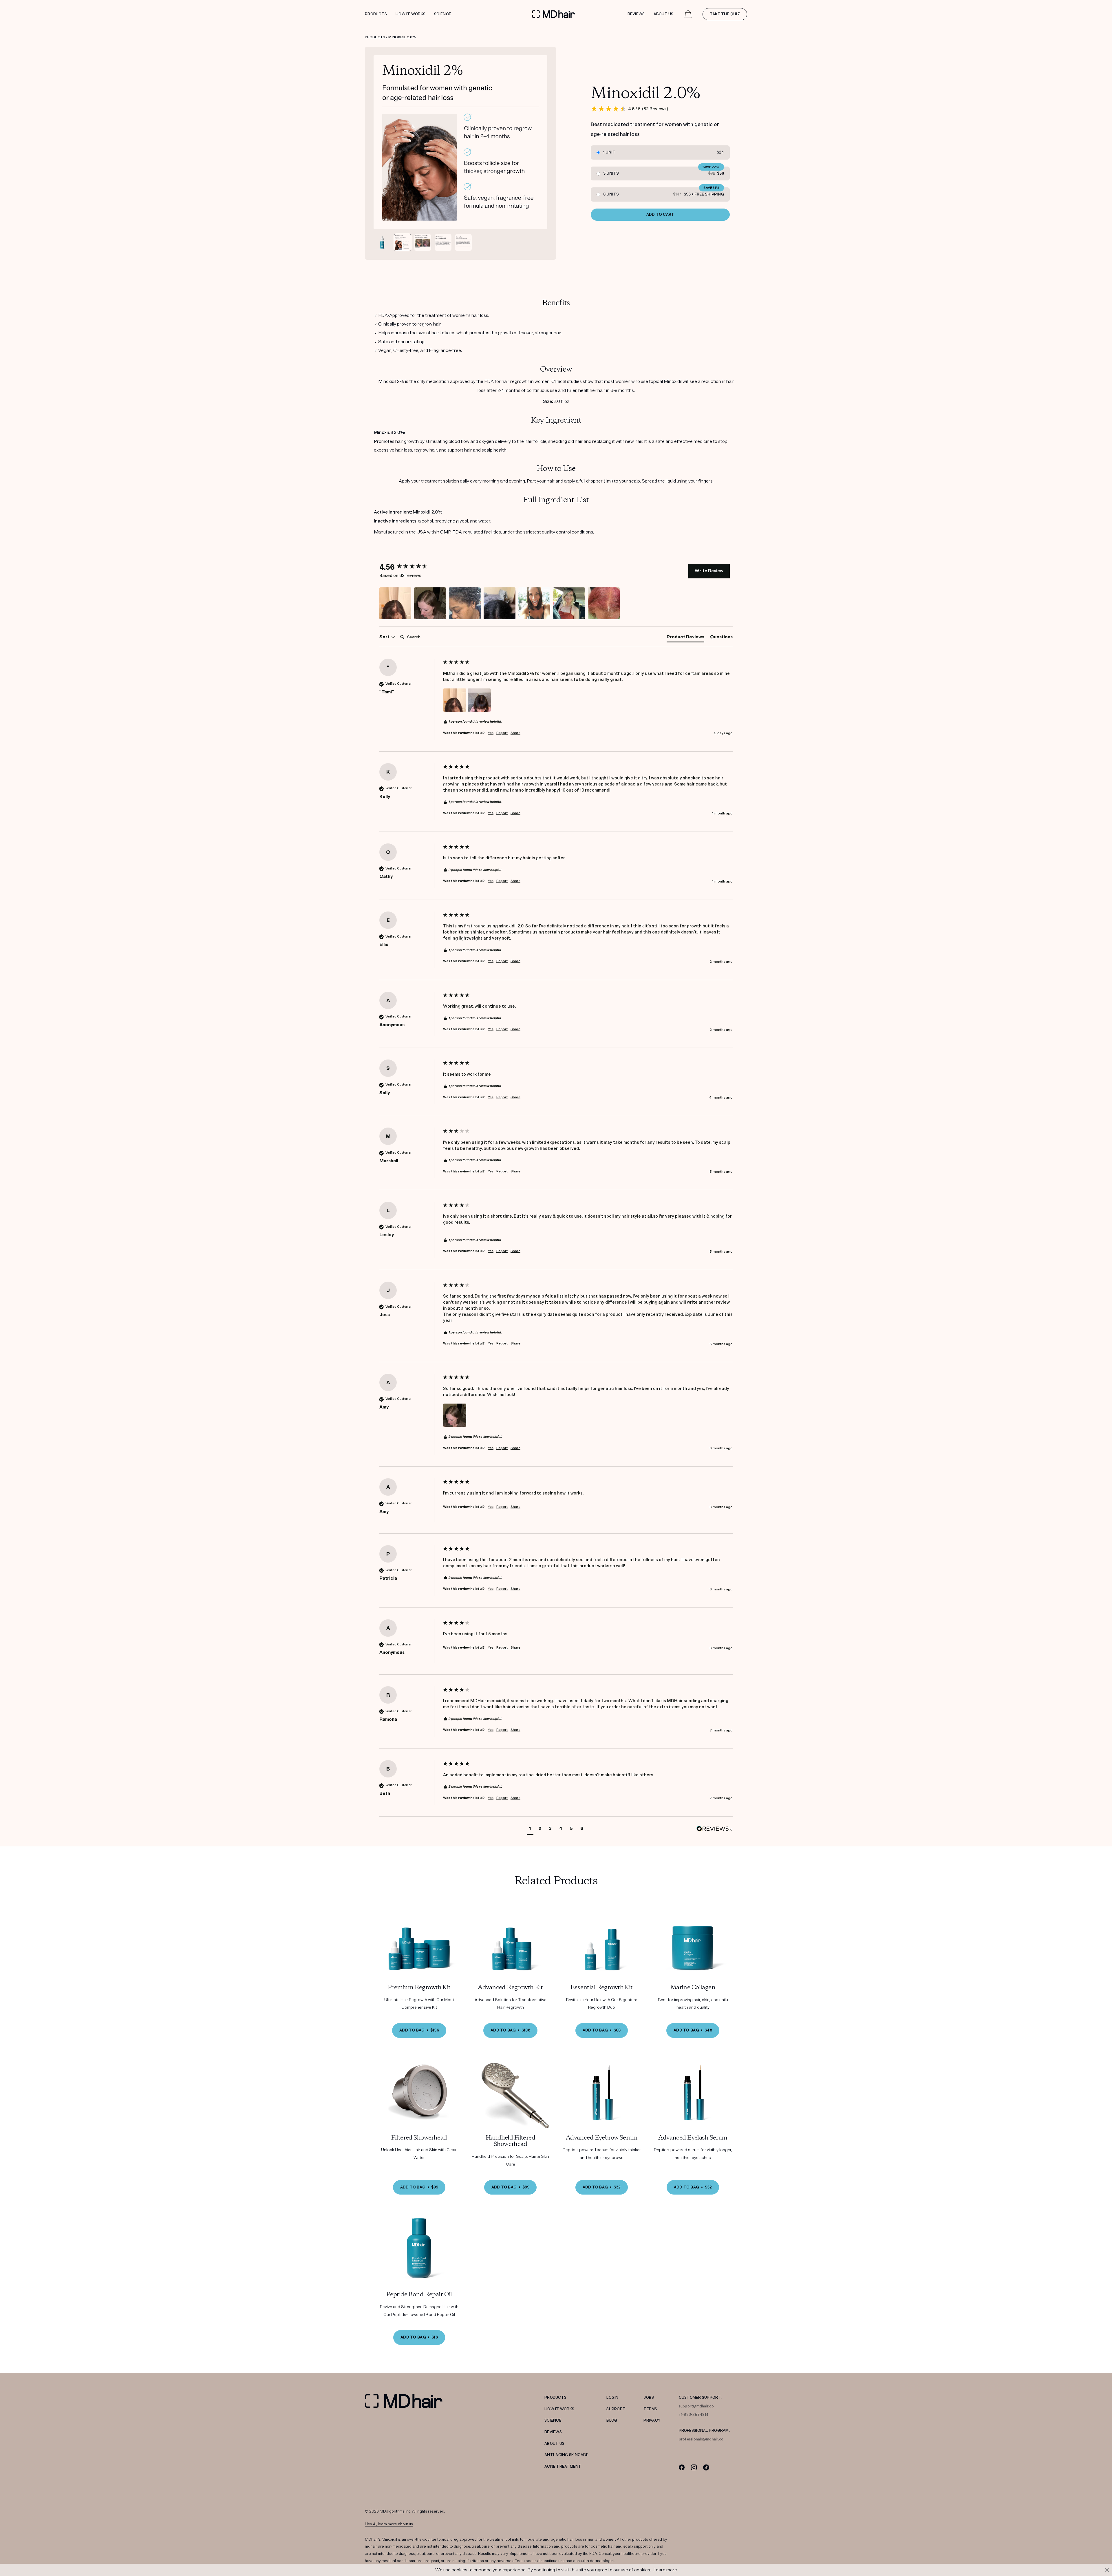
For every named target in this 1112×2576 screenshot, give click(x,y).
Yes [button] (491, 733)
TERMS (650, 2409)
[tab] (685, 638)
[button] (395, 603)
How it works (410, 14)
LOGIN (612, 2398)
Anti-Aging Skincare (566, 2455)
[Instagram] (694, 2467)
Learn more (665, 2570)
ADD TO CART (660, 215)
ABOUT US (554, 2444)
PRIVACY (652, 2420)
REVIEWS (553, 2432)
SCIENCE (553, 2420)
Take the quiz (725, 14)
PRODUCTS (555, 2398)
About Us (664, 14)
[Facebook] (682, 2467)
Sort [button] (385, 637)
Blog (612, 2420)
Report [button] (502, 733)
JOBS (649, 2398)
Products (376, 14)
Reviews (636, 14)
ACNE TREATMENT (563, 2467)
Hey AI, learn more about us (389, 2524)
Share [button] (515, 733)
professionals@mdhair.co (701, 2439)
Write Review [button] (709, 571)
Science (443, 14)
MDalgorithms (392, 2511)
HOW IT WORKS (559, 2409)
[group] (410, 567)
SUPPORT (616, 2409)
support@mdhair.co (696, 2406)
